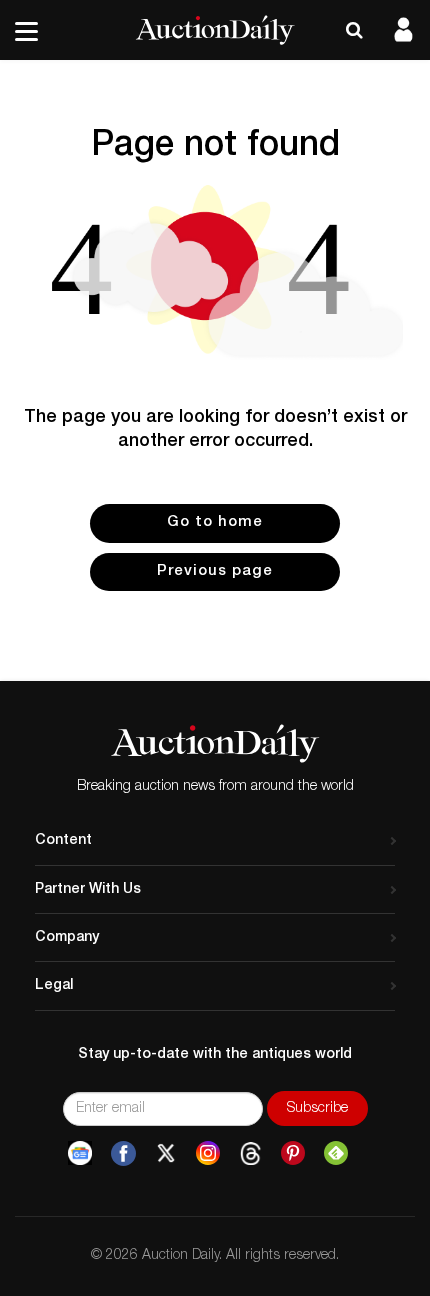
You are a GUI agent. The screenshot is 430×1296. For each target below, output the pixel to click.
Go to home (215, 522)
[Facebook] (123, 1154)
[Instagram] (208, 1154)
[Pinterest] (293, 1154)
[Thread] (250, 1154)
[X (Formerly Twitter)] (166, 1154)
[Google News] (80, 1154)
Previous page (215, 571)
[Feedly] (336, 1154)
